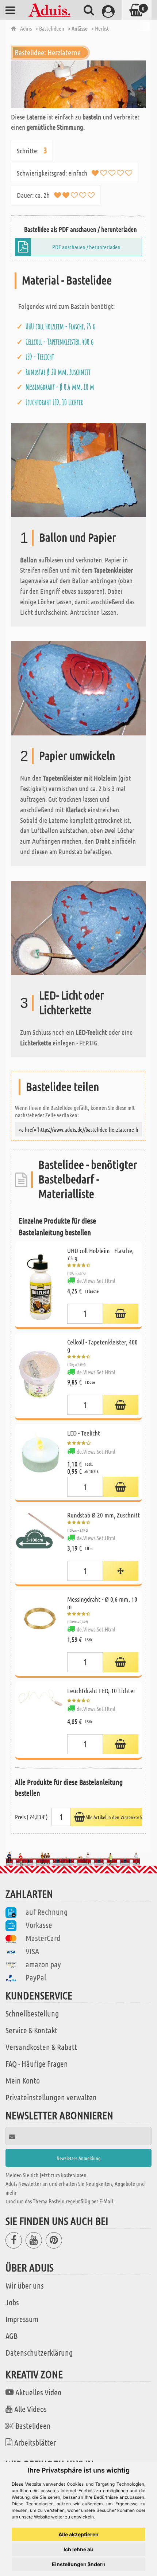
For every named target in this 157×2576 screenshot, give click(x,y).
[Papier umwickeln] (78, 688)
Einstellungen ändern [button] (79, 2564)
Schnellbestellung (32, 2013)
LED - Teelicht (40, 357)
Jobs (12, 2302)
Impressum (22, 2319)
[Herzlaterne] (78, 84)
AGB (12, 2336)
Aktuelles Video (38, 2392)
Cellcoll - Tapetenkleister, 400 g (60, 342)
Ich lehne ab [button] (78, 2549)
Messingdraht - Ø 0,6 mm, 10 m (60, 387)
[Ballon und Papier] (78, 469)
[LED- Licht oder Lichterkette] (78, 927)
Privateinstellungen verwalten (51, 2097)
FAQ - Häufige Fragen (37, 2063)
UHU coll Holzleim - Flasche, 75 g (60, 326)
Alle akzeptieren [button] (78, 2534)
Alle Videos (30, 2409)
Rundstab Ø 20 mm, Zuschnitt (58, 372)
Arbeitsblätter (35, 2442)
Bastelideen (33, 2426)
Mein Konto (23, 2080)
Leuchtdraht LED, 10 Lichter (54, 402)
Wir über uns (25, 2285)
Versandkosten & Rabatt (41, 2047)
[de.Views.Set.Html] (121, 1314)
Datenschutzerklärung (39, 2352)
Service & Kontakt (31, 2030)
